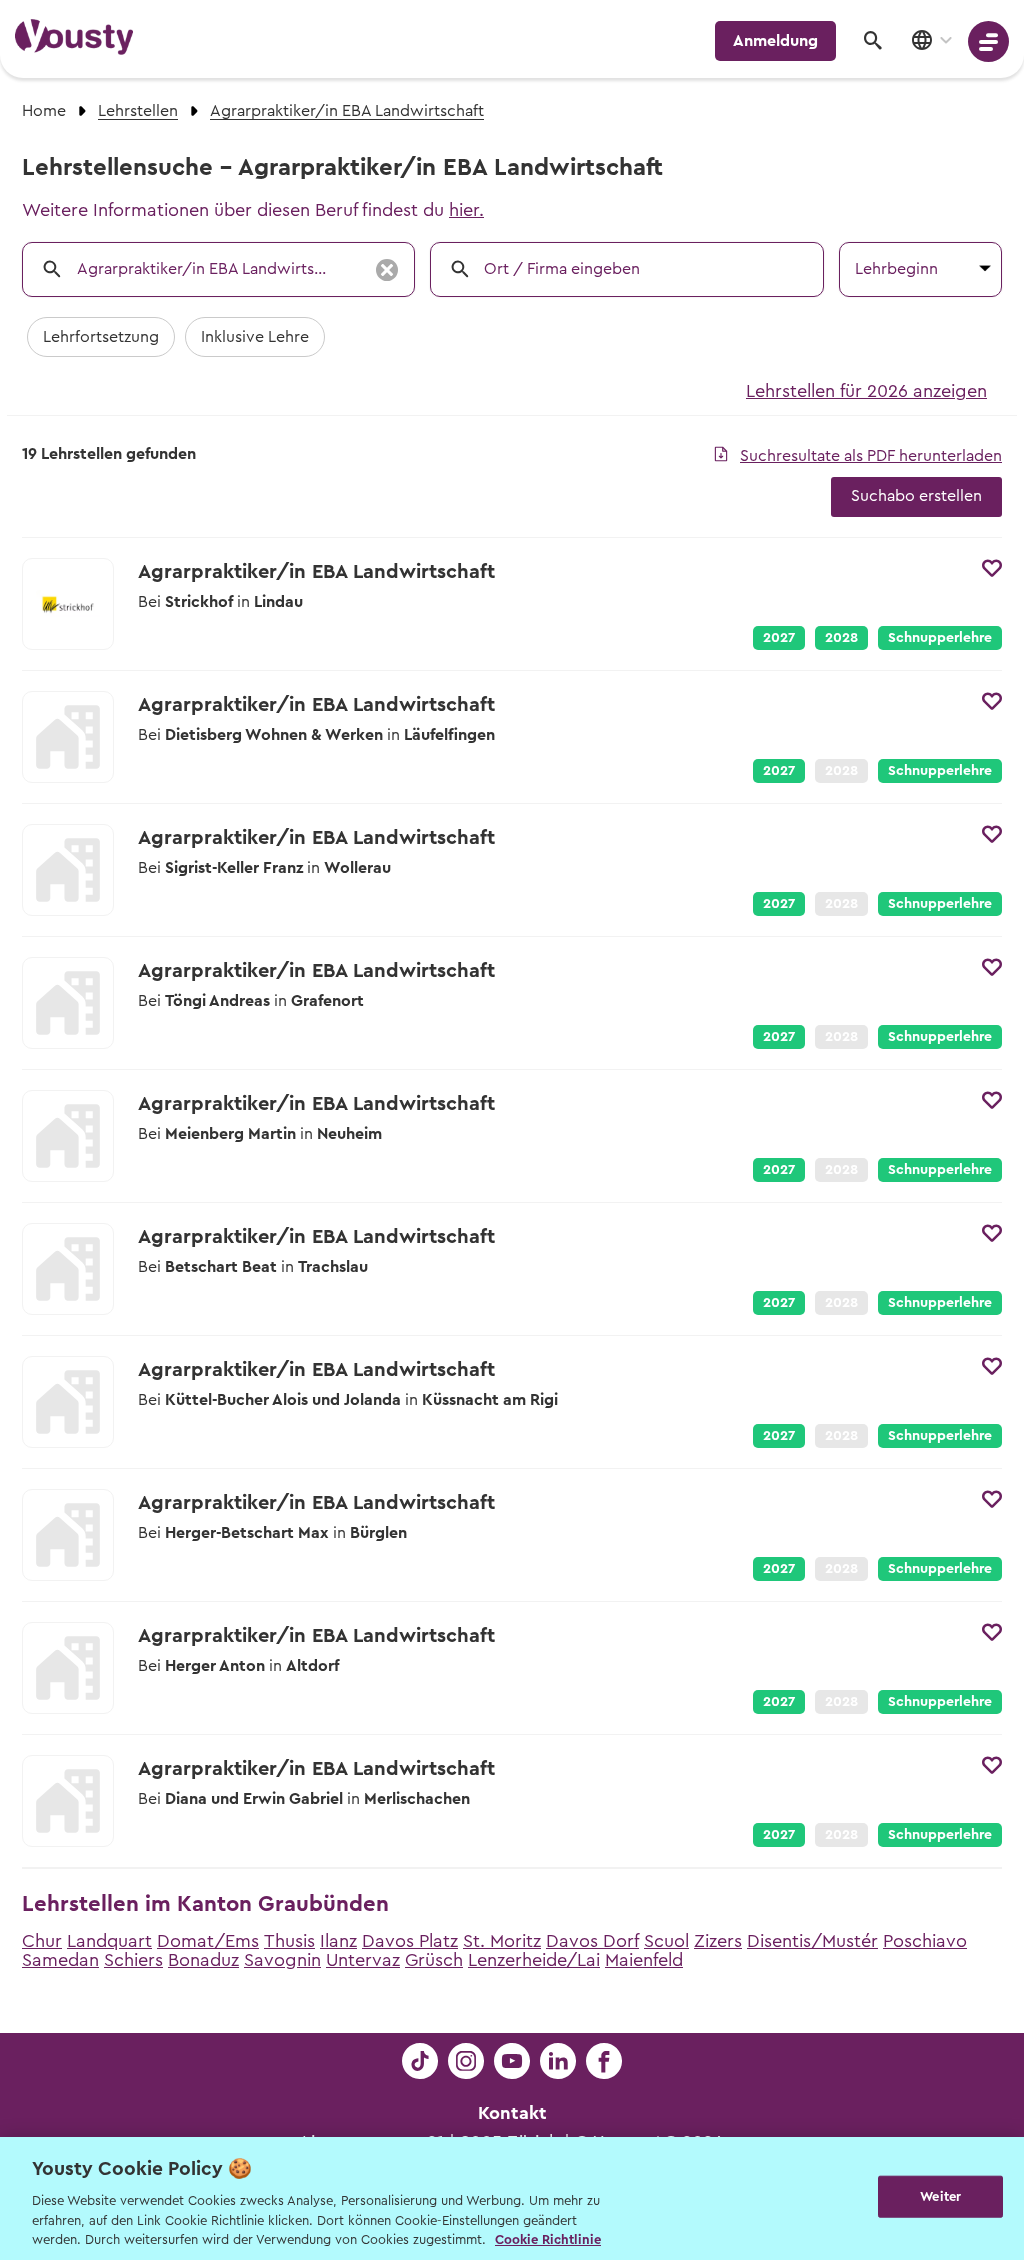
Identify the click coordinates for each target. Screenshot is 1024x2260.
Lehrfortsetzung (101, 337)
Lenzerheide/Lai (534, 1960)
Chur (42, 1941)
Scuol (666, 1941)
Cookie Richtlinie (548, 2239)
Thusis (289, 1941)
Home (44, 111)
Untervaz (363, 1960)
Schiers (133, 1960)
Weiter (940, 2196)
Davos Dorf (592, 1941)
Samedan (60, 1960)
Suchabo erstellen (916, 496)
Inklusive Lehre (255, 337)
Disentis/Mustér (812, 1941)
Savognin (282, 1960)
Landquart (109, 1941)
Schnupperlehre (940, 638)
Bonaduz (203, 1960)
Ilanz (338, 1941)
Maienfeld (644, 1960)
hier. (466, 210)
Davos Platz (410, 1941)
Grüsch (434, 1960)
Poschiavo (925, 1941)
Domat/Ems (208, 1941)
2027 (779, 638)
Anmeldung (775, 41)
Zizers (718, 1941)
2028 (841, 638)
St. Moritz (502, 1941)
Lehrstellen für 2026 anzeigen (866, 391)
